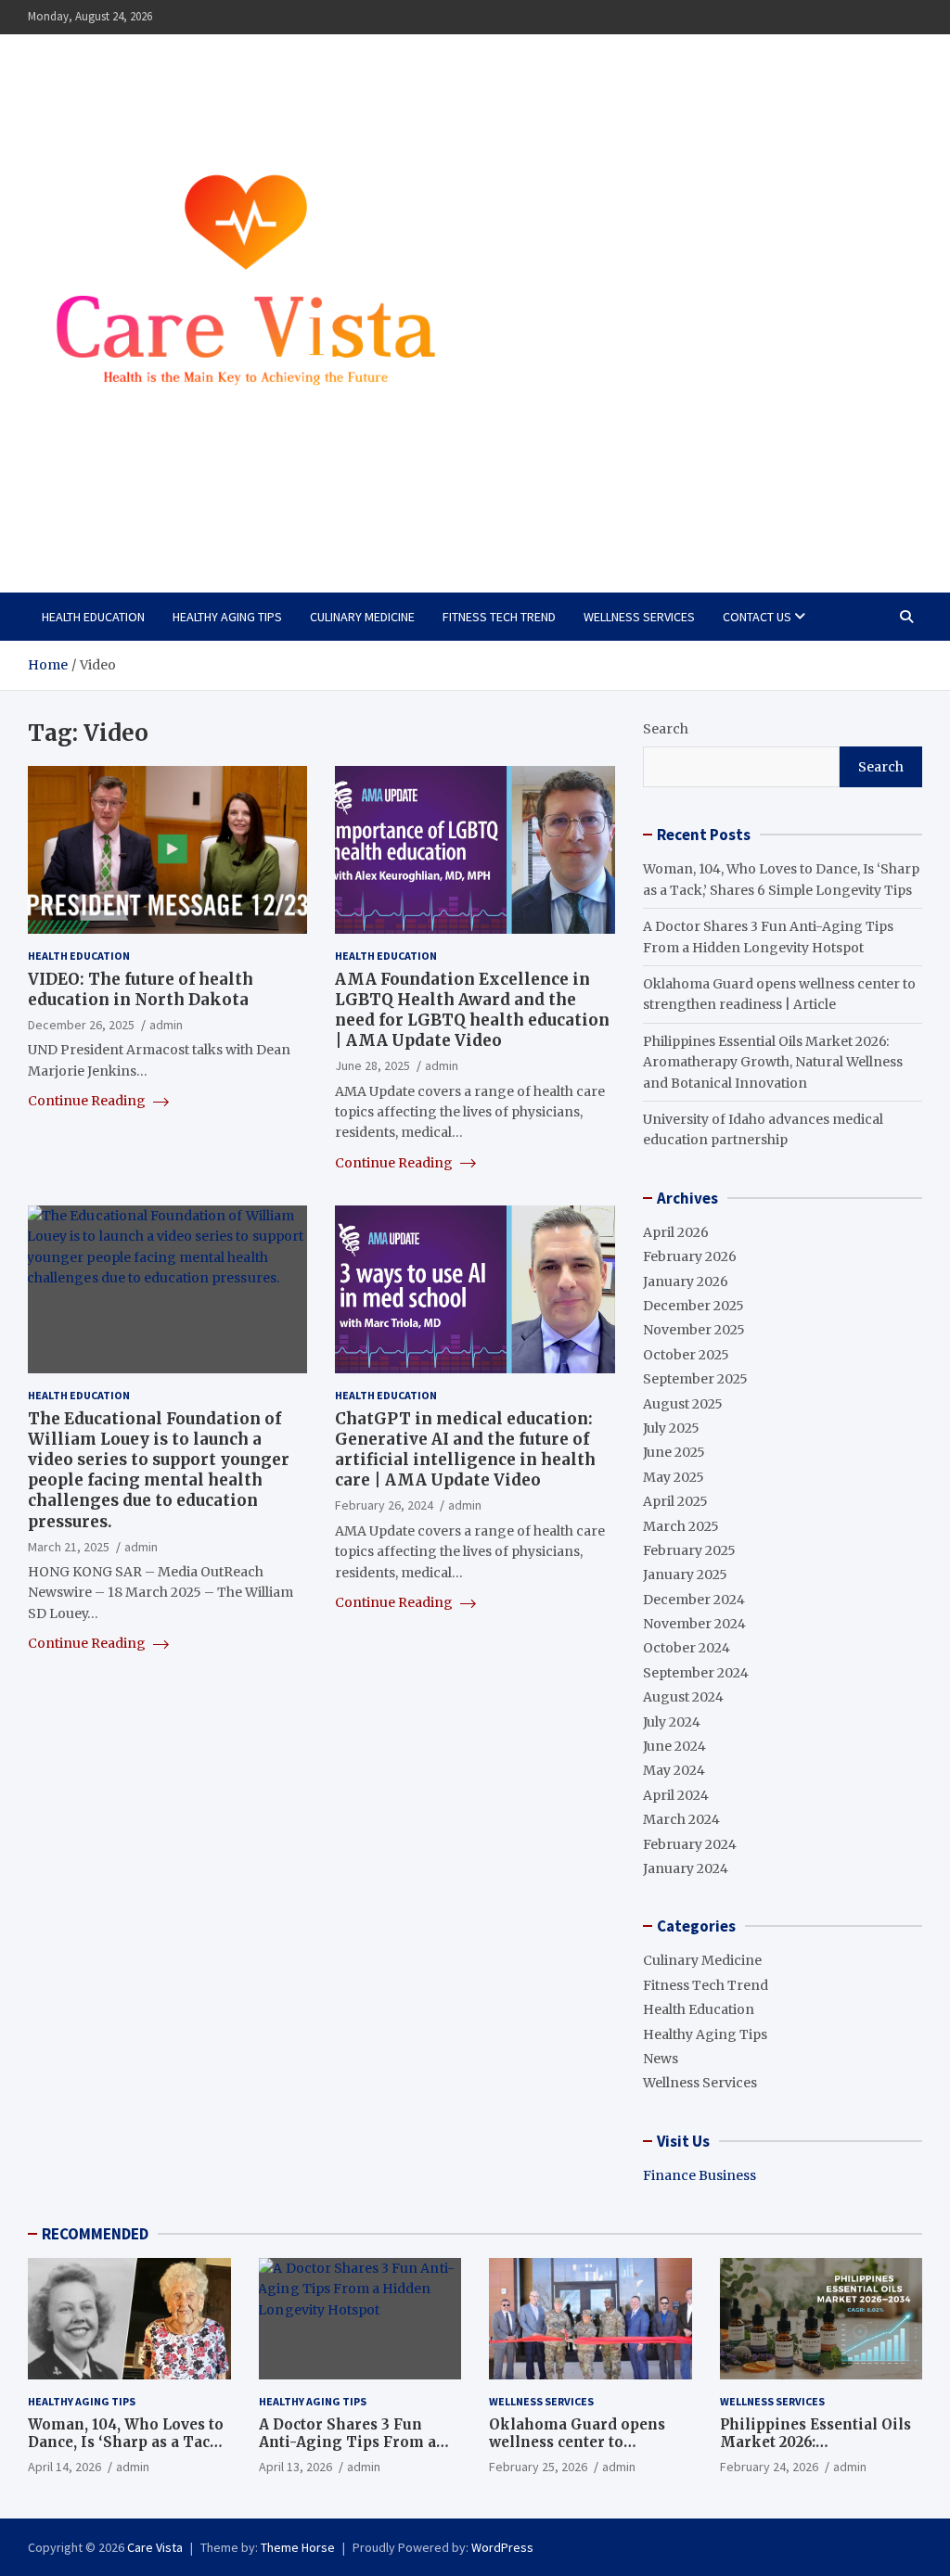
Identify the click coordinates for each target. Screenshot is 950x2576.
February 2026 (690, 1256)
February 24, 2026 (769, 2467)
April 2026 (676, 1232)
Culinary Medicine (362, 617)
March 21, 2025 (69, 1547)
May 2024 (674, 1770)
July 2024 (672, 1722)
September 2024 (696, 1673)
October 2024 (687, 1648)
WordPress (502, 2547)
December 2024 (694, 1600)
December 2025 (693, 1306)
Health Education (93, 617)
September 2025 (695, 1379)
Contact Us (757, 617)
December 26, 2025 (81, 1025)
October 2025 (686, 1355)
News (661, 2059)
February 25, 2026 (538, 2467)
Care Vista (102, 524)
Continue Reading (88, 1101)
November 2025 (694, 1330)
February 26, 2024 (384, 1505)
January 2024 (686, 1868)
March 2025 (681, 1526)
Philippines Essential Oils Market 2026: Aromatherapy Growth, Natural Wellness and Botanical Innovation (773, 1062)
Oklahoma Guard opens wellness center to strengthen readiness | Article (577, 2452)
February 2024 (690, 1844)
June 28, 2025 (372, 1065)
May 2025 (674, 1477)
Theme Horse (298, 2547)
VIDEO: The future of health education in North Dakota (141, 989)
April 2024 (676, 1795)
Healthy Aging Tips (227, 617)
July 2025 (671, 1428)
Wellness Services (639, 617)
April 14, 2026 (64, 2467)
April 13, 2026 (295, 2467)
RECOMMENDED (95, 2234)
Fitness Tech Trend (499, 617)
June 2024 (674, 1746)
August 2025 (683, 1404)
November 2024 (694, 1624)
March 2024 (681, 1819)
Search (666, 729)
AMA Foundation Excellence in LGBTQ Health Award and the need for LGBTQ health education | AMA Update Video (472, 1010)
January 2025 (685, 1575)
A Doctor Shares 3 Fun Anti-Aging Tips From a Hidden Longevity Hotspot (357, 2442)
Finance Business (700, 2175)
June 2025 (674, 1452)
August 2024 (683, 1697)
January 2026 (686, 1282)
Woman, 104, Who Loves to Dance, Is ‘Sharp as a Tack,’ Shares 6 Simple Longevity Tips (128, 2452)
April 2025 (675, 1501)
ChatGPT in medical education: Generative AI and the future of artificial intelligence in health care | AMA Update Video (465, 1449)
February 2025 (689, 1550)
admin (166, 1025)
